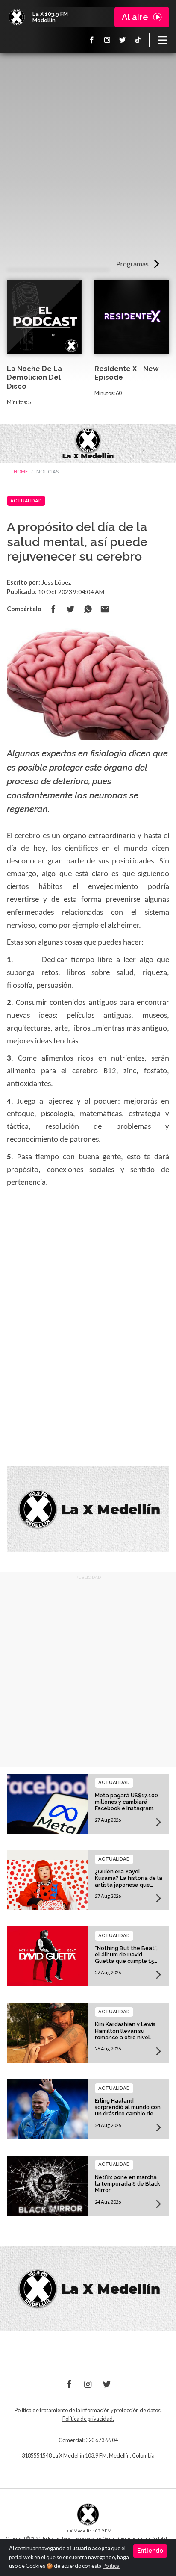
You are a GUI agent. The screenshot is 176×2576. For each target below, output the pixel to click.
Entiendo (150, 2551)
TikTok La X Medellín (138, 40)
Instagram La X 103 (107, 40)
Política (111, 2566)
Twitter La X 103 (123, 40)
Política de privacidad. (88, 2419)
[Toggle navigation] (163, 40)
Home (21, 471)
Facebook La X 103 (92, 40)
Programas (132, 264)
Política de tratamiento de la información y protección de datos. (88, 2410)
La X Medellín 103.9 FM (17, 17)
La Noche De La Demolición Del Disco (34, 378)
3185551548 (37, 2456)
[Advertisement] (88, 159)
